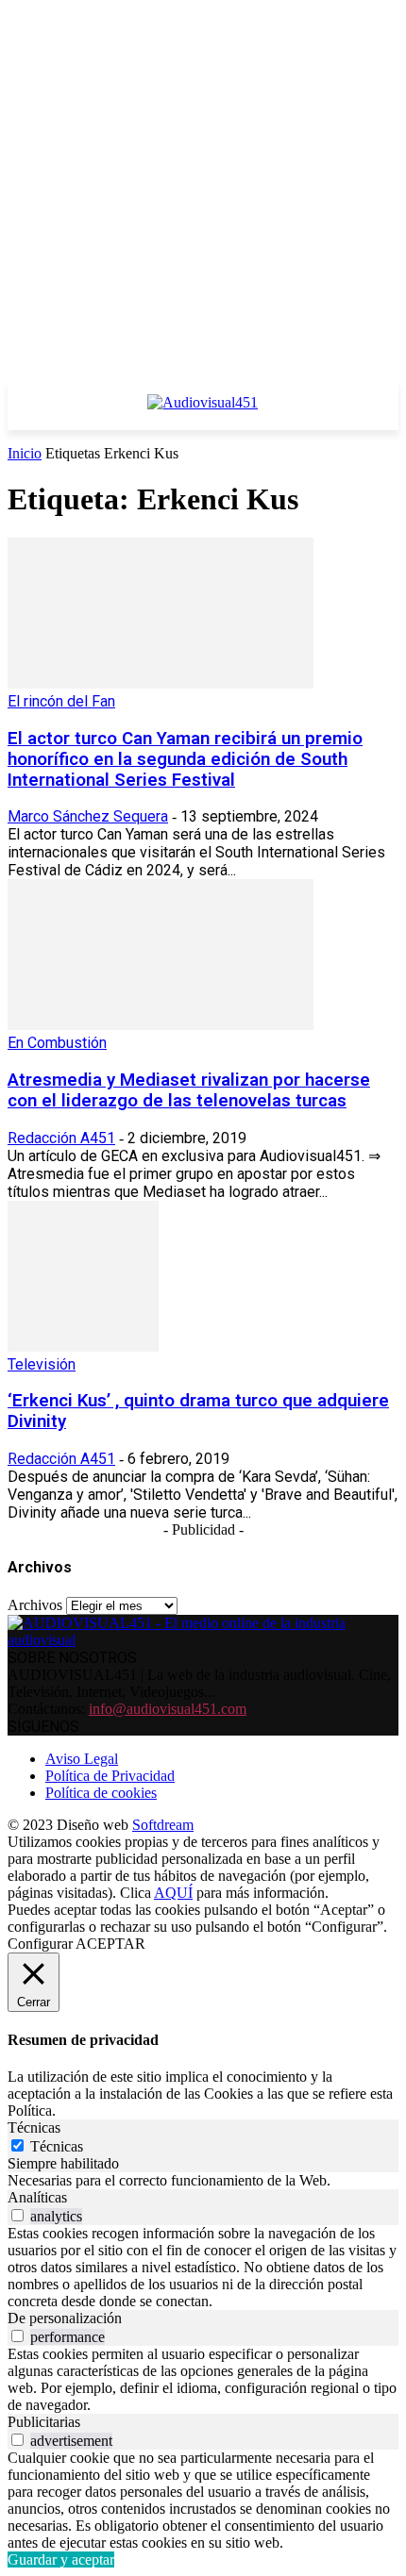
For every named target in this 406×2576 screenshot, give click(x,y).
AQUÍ (173, 1893)
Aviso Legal (82, 1759)
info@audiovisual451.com (168, 1709)
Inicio (25, 453)
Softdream (163, 1825)
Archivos (35, 1605)
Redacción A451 (61, 1138)
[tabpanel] (203, 2181)
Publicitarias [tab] (44, 2422)
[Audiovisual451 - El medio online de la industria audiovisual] (203, 412)
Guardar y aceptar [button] (61, 2559)
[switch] (17, 2215)
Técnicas (57, 2146)
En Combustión (57, 1043)
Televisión (42, 1364)
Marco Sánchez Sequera (88, 816)
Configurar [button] (40, 1944)
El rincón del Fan (61, 701)
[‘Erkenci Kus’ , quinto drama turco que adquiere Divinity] (83, 1346)
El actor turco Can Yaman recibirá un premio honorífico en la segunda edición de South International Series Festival (185, 759)
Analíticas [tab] (37, 2197)
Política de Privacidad (110, 1776)
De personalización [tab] (65, 2318)
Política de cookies (101, 1793)
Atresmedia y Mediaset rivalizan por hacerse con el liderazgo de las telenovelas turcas (189, 1090)
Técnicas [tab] (34, 2127)
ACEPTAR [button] (110, 1944)
